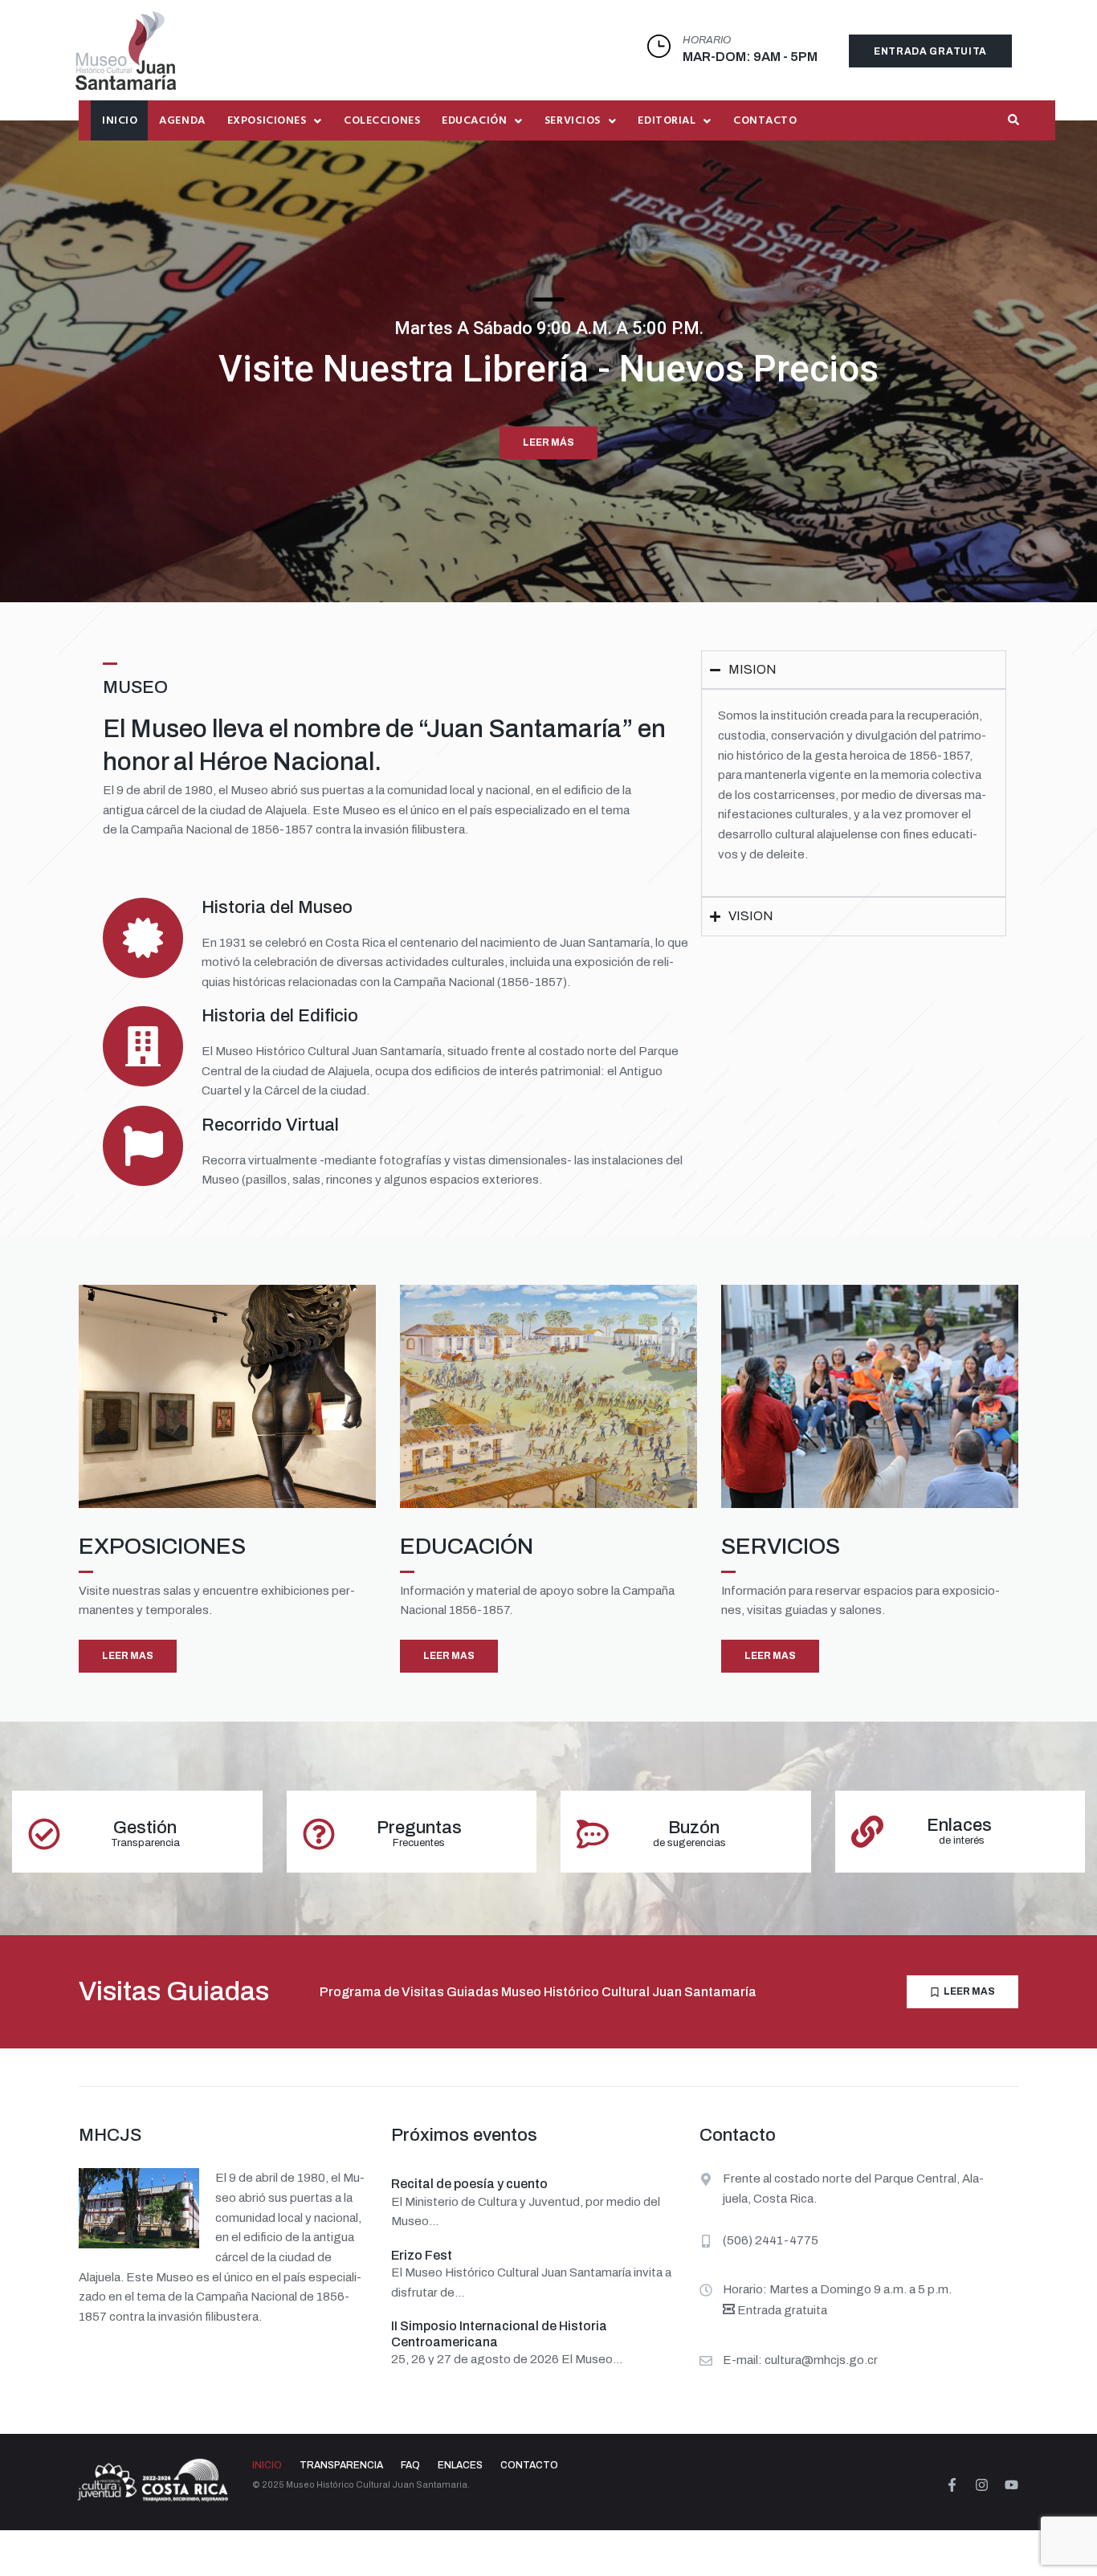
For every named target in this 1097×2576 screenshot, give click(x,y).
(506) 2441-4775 (771, 2240)
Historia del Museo (277, 907)
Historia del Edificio (280, 1016)
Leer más (548, 442)
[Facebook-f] (952, 2485)
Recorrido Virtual (270, 1125)
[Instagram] (982, 2485)
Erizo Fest (422, 2255)
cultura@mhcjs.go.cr (821, 2360)
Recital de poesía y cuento (469, 2184)
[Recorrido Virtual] (143, 1146)
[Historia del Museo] (143, 938)
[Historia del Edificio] (143, 1046)
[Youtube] (1011, 2485)
